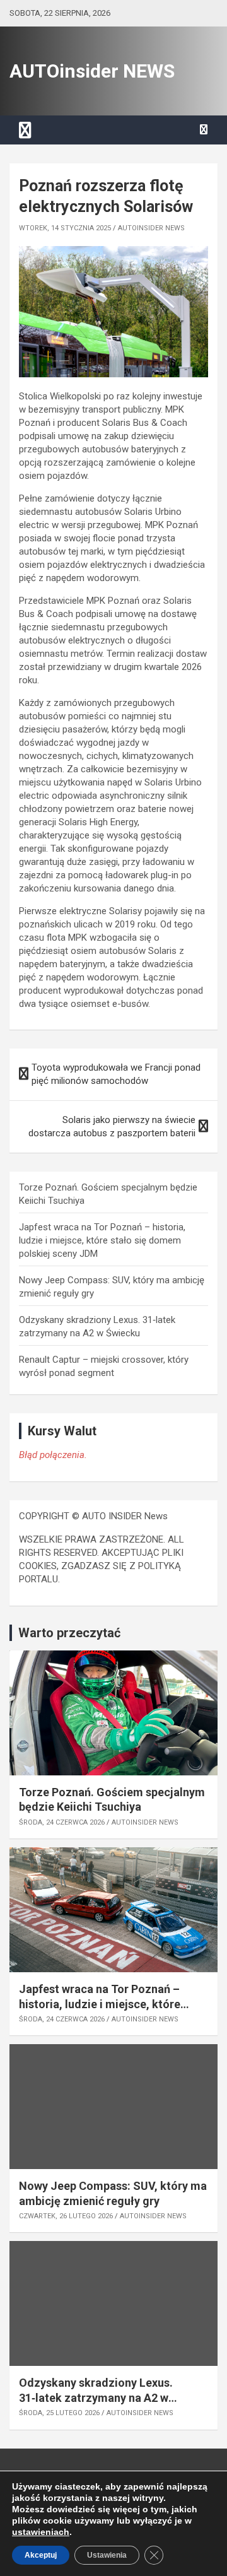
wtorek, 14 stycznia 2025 (65, 228)
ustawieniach (41, 2532)
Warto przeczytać (69, 1633)
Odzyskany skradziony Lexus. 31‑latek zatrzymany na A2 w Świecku (96, 2397)
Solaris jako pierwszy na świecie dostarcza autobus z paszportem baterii (112, 1126)
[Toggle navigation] (25, 130)
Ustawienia (107, 2555)
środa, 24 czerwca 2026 (62, 1822)
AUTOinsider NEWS (92, 71)
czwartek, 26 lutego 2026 (66, 2216)
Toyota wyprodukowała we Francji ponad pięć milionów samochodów (116, 1074)
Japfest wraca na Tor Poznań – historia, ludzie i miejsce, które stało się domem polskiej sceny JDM (102, 1240)
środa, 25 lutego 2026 (59, 2413)
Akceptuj (41, 2555)
